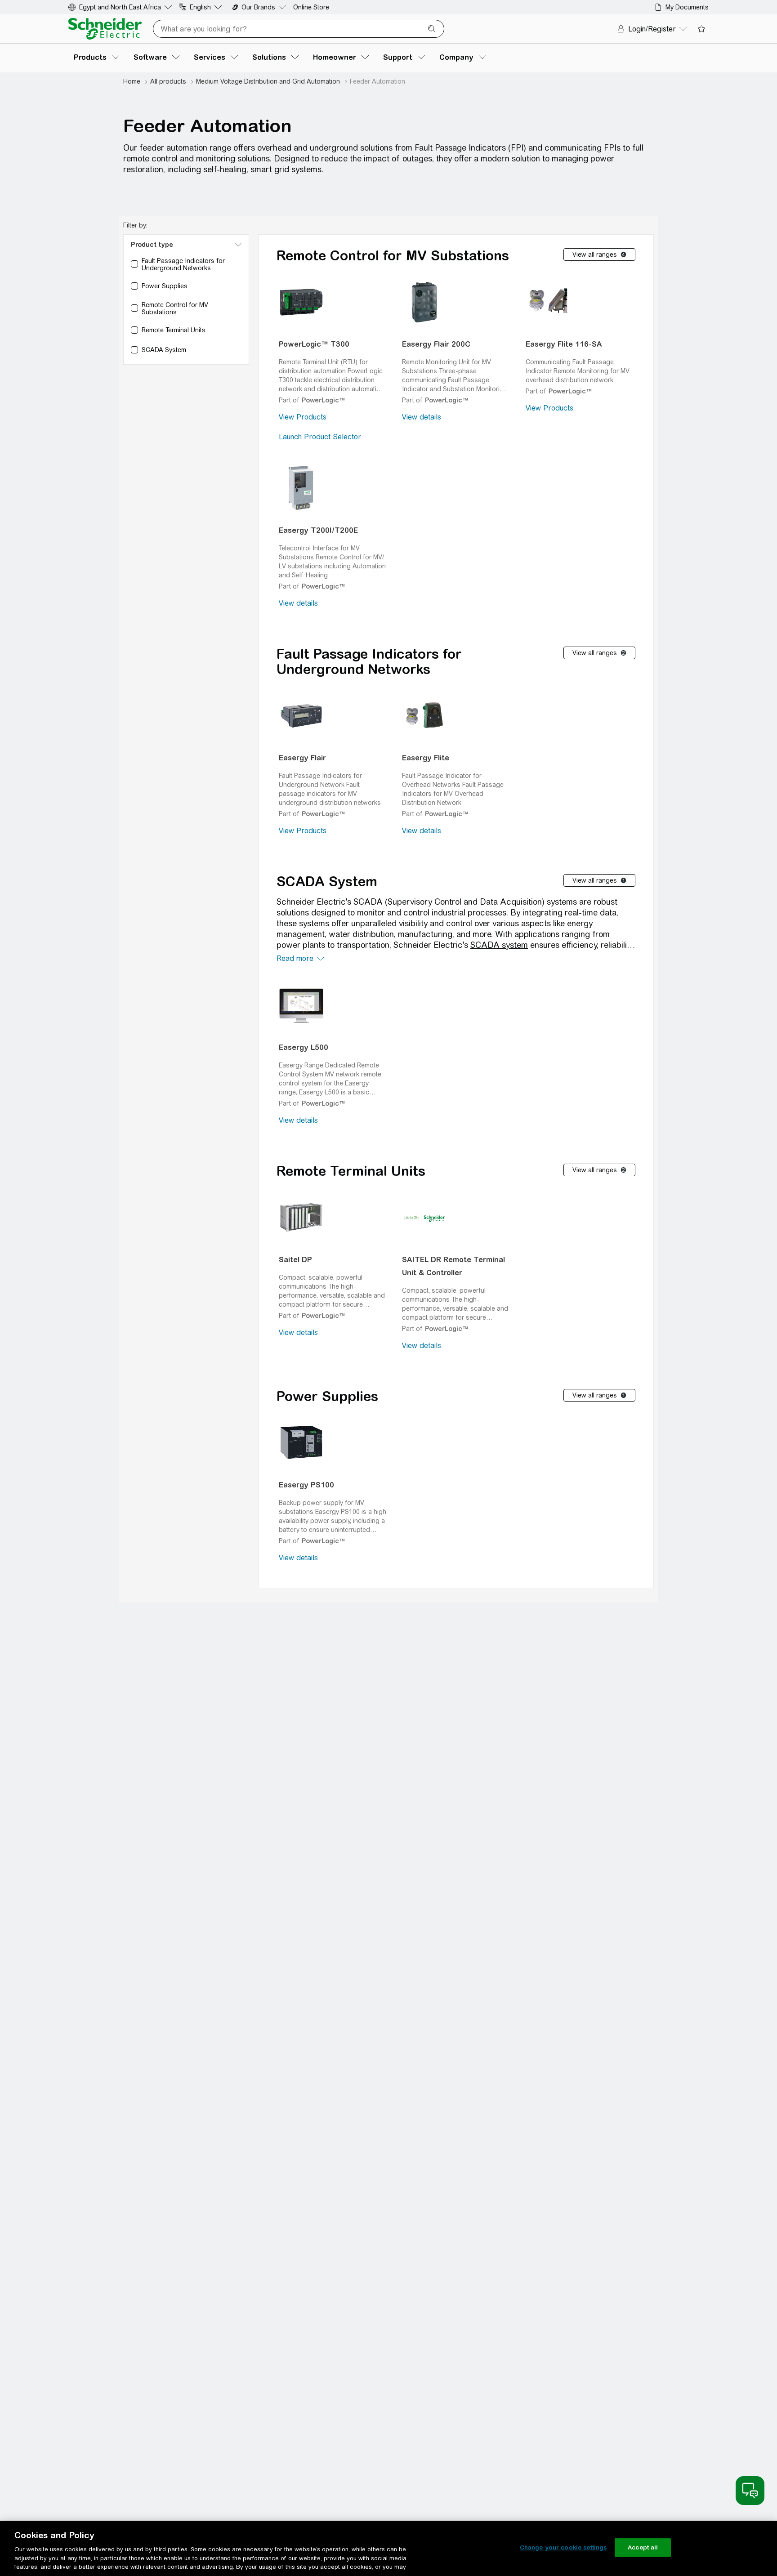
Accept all (643, 2547)
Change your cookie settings (563, 2547)
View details (422, 417)
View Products (303, 417)
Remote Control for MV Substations (393, 255)
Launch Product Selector (320, 437)
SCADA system (499, 945)
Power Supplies (327, 1396)
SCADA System (327, 881)
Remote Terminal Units (351, 1171)
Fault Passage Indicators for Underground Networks (369, 661)
